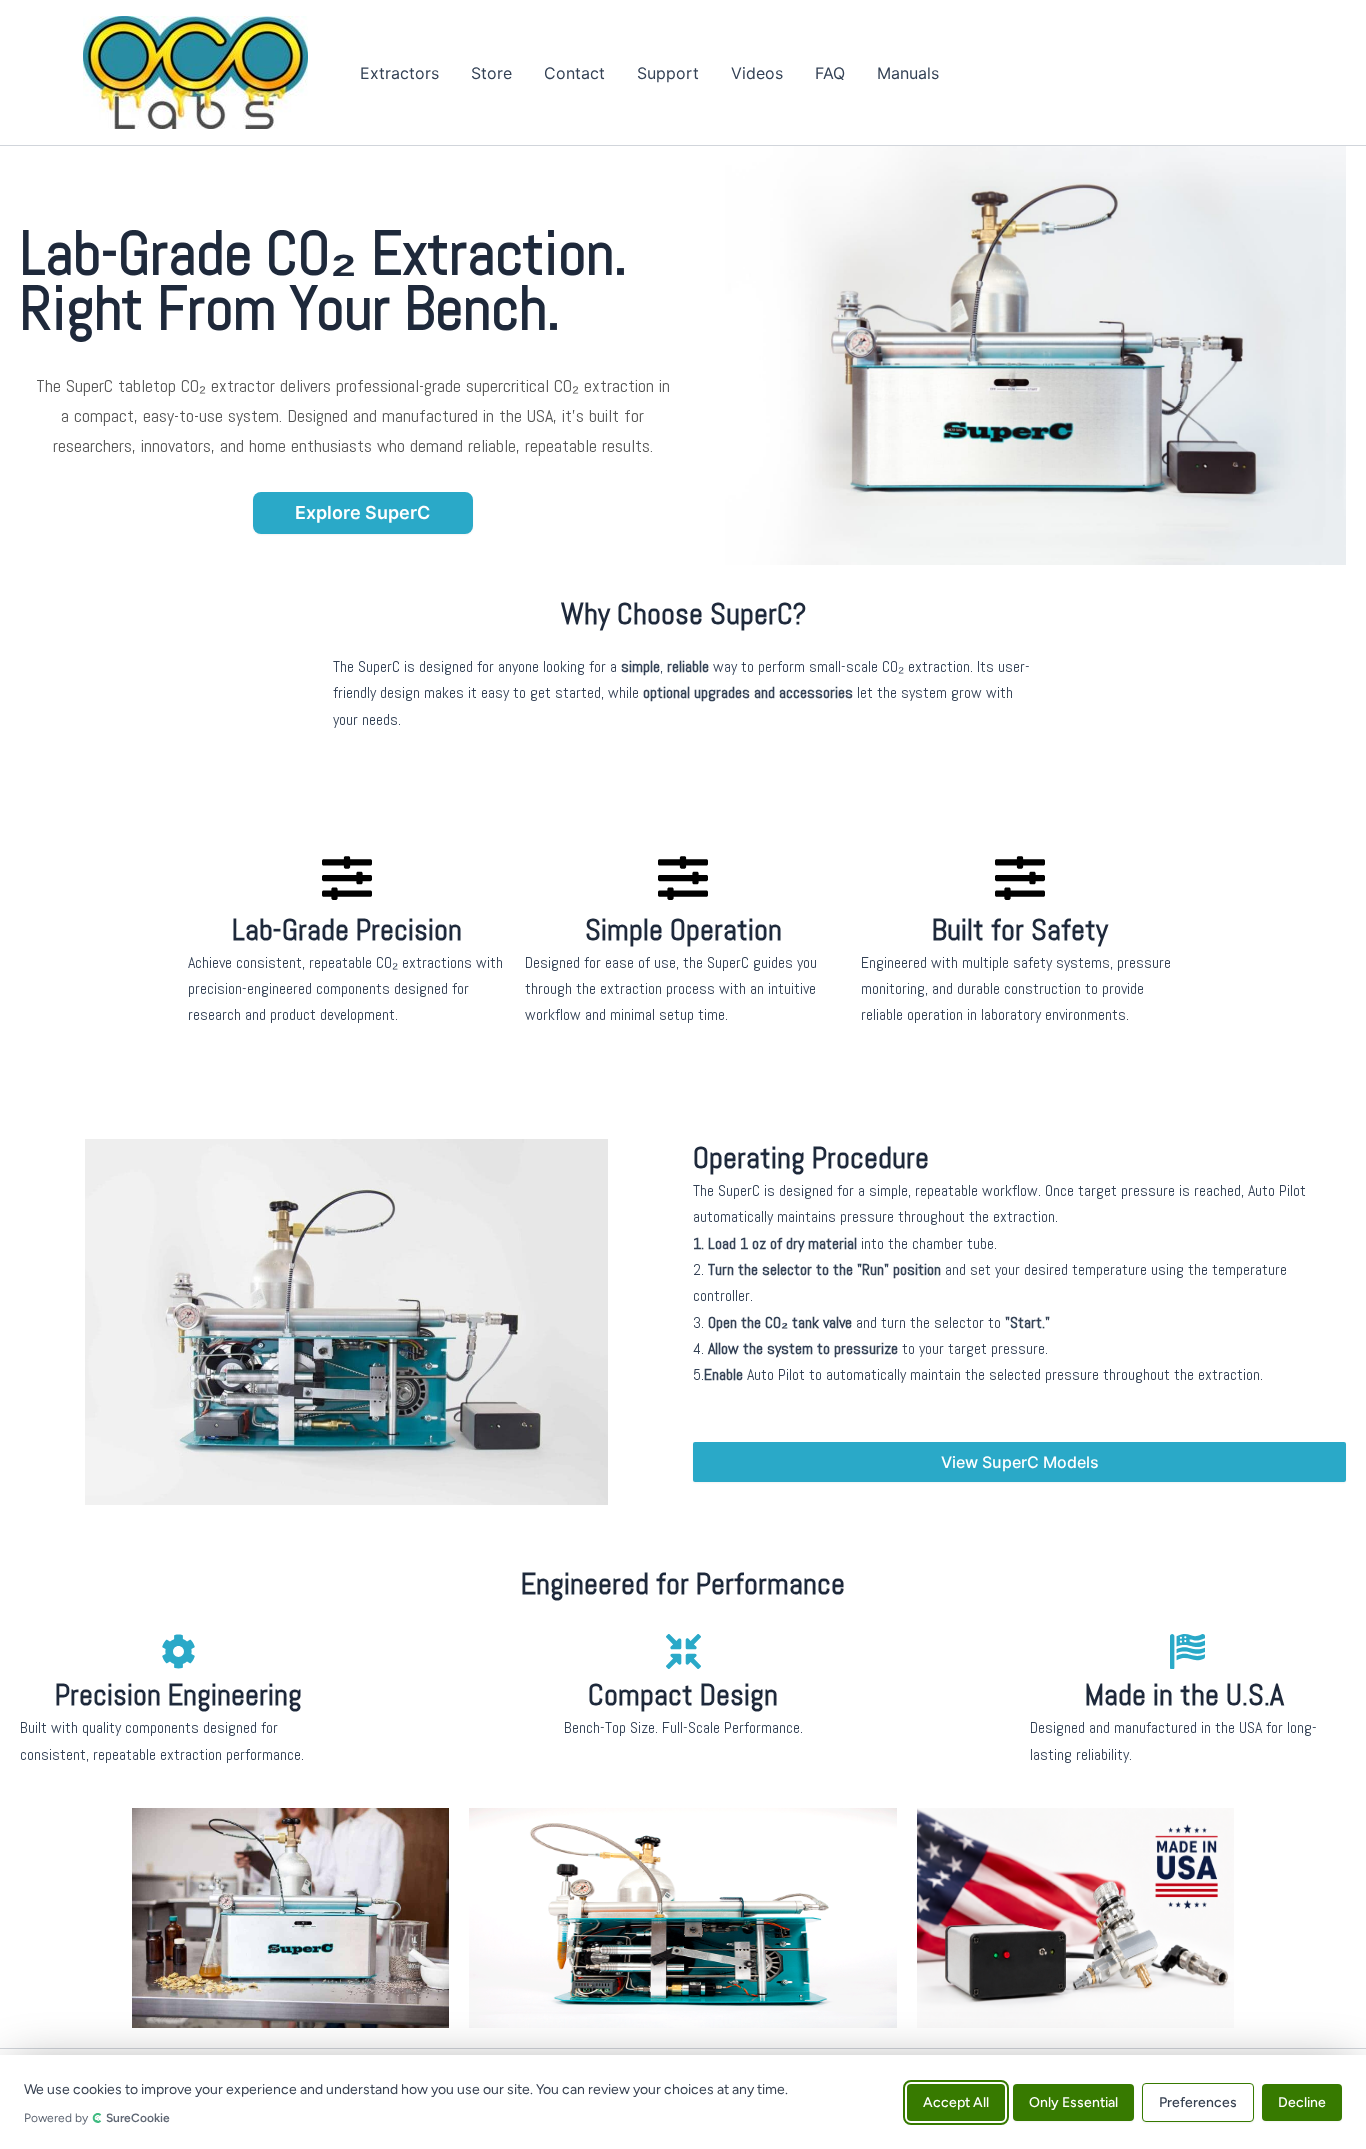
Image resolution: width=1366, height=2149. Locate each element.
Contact (574, 73)
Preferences (1198, 2101)
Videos (757, 73)
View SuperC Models (1020, 1462)
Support (668, 73)
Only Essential (1073, 2101)
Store (491, 73)
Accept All (956, 2101)
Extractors (399, 73)
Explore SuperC (362, 512)
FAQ (830, 73)
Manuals (908, 73)
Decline (1302, 2101)
